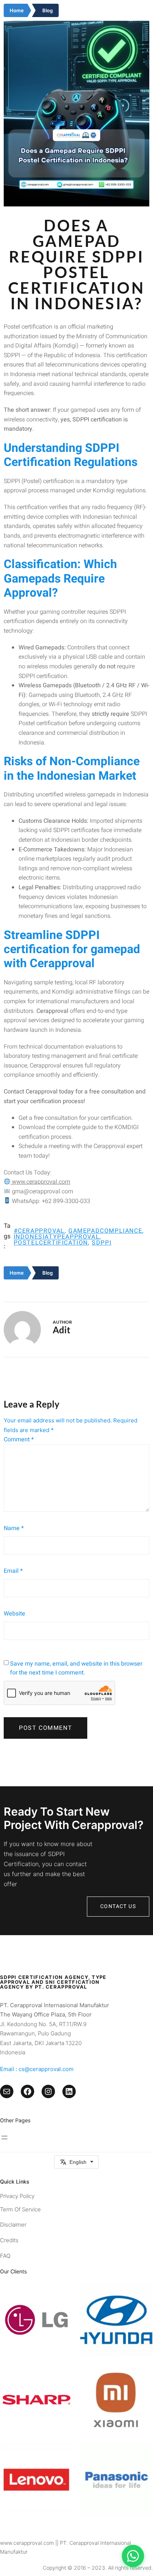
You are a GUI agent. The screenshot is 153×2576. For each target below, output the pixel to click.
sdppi (102, 1243)
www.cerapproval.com (40, 1182)
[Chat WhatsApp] (133, 2556)
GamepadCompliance (105, 1231)
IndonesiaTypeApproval (57, 1237)
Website (14, 1614)
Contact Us (118, 1906)
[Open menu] (4, 2138)
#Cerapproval (39, 1231)
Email (13, 1571)
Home (17, 10)
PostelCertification (51, 1243)
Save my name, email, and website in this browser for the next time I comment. (76, 1668)
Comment (19, 1439)
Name (14, 1528)
